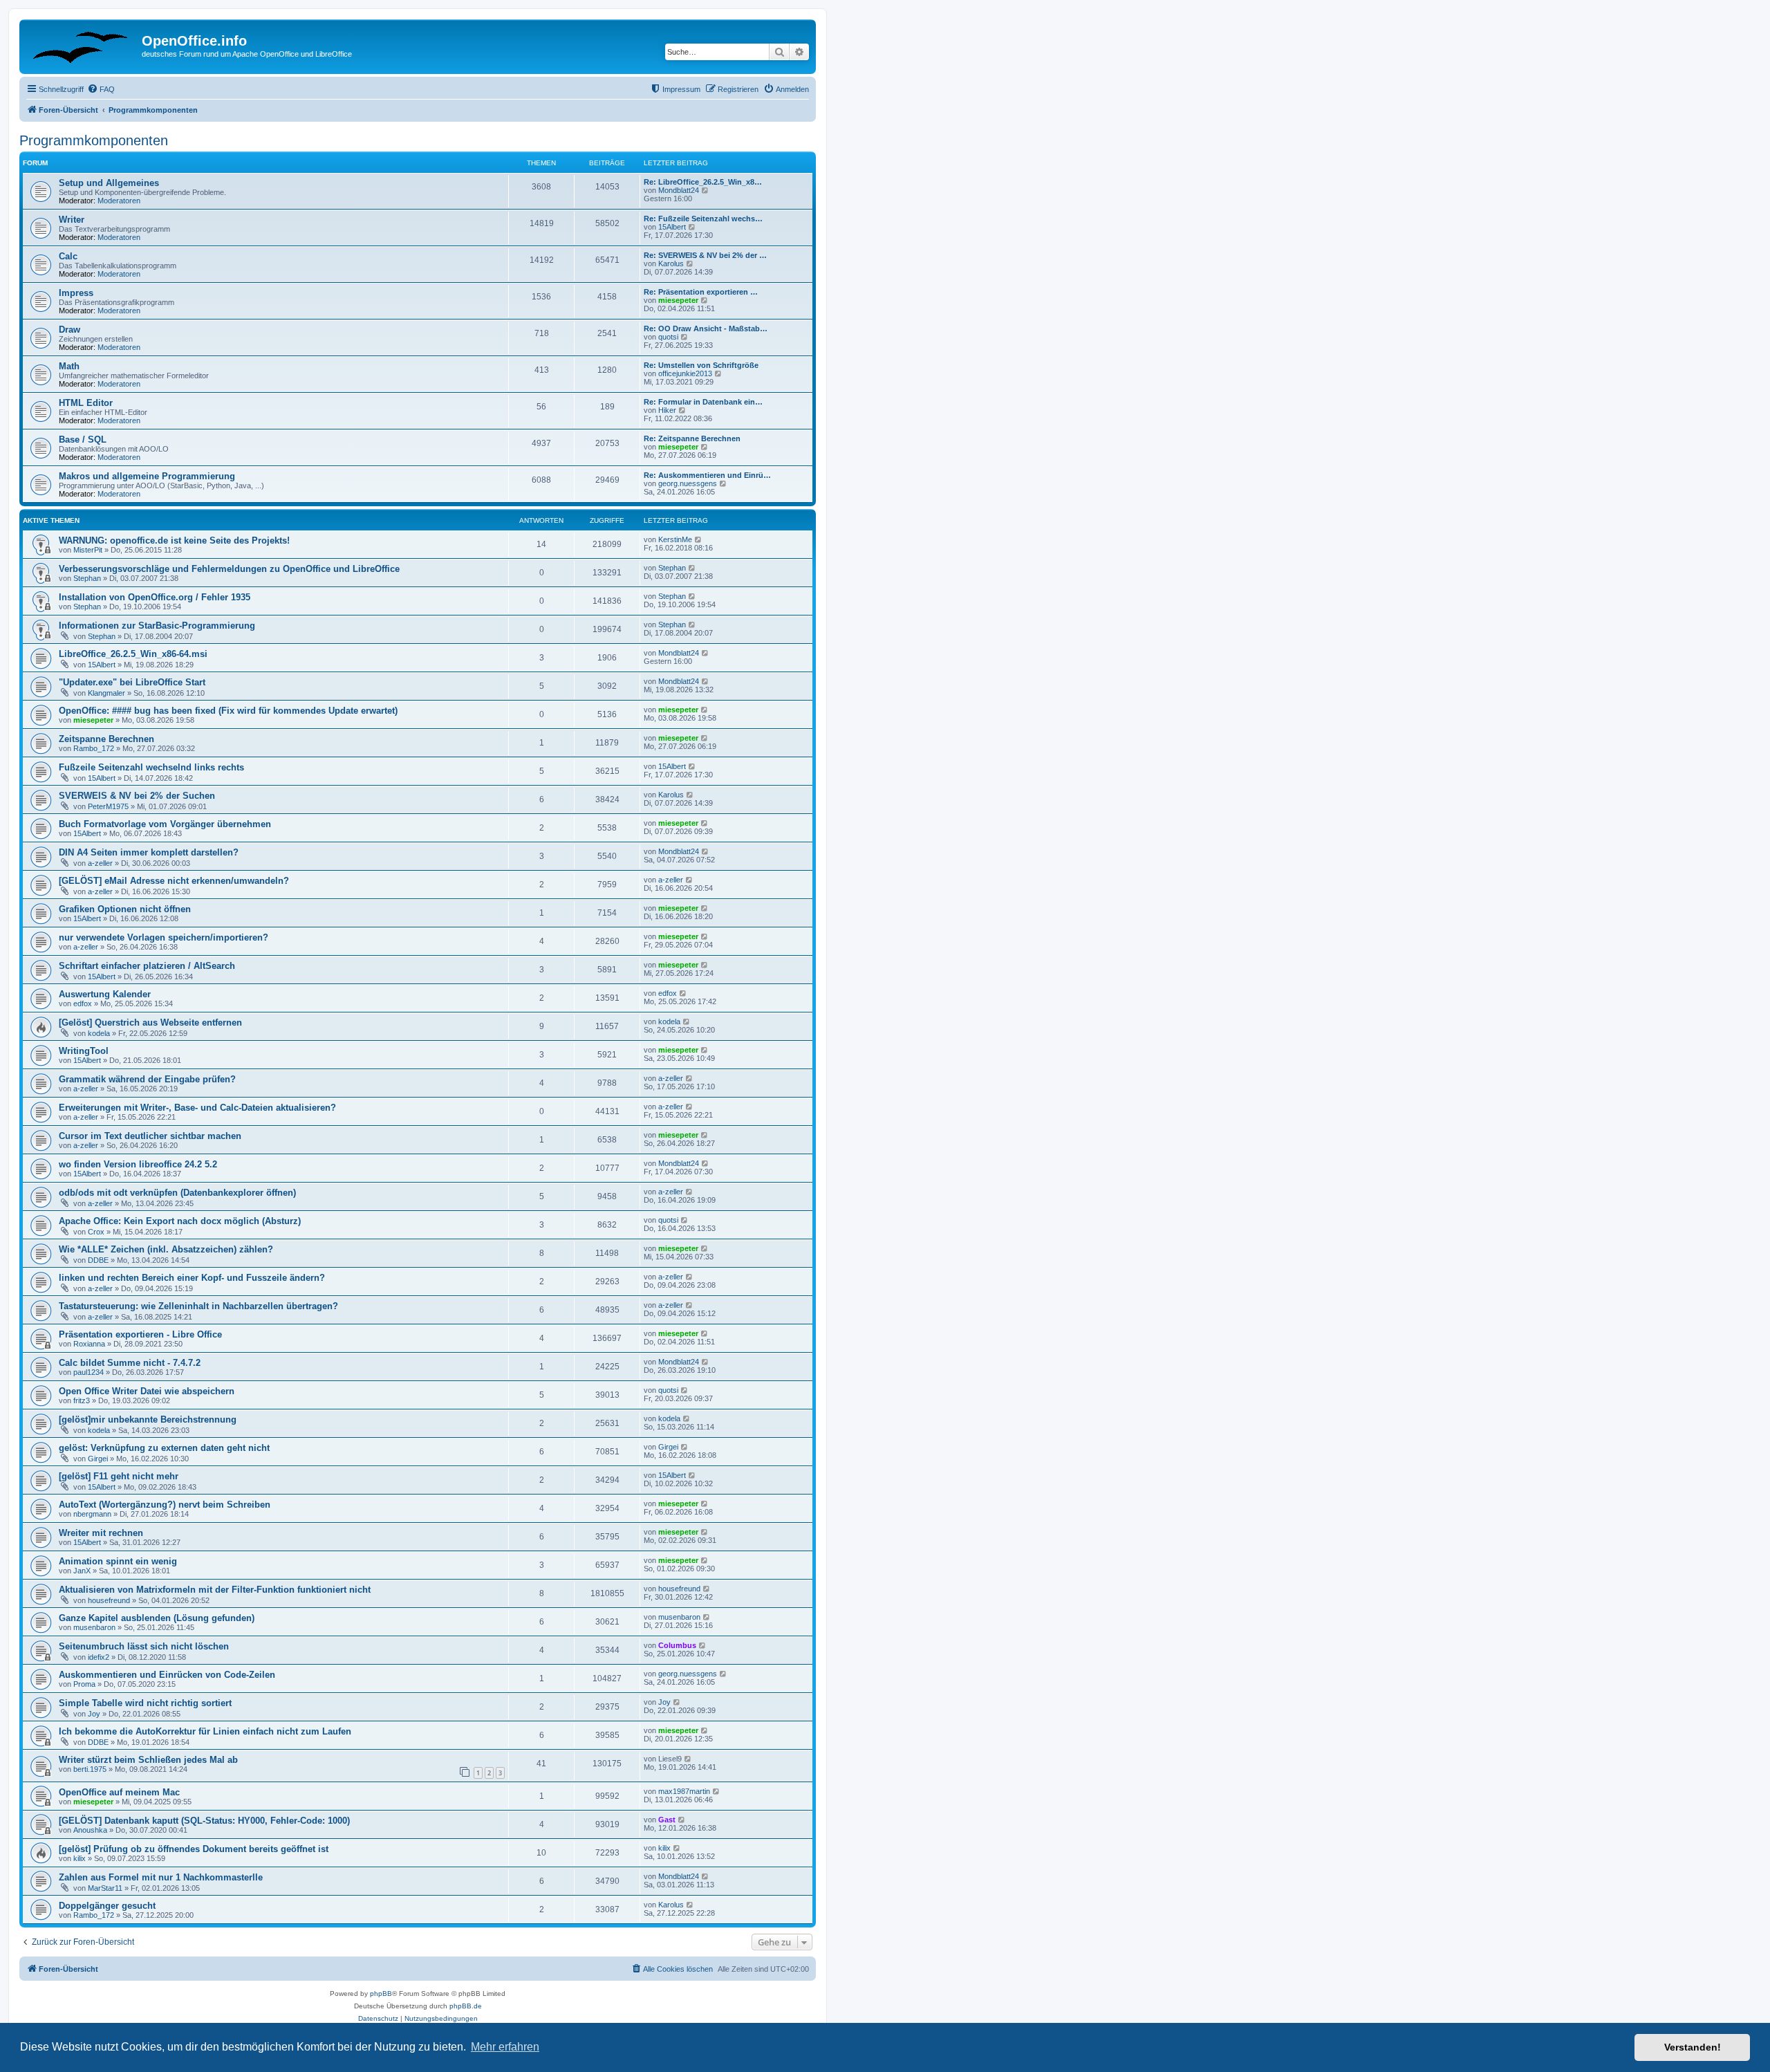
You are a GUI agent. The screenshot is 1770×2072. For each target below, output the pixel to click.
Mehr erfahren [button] (505, 2047)
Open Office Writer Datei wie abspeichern (147, 1391)
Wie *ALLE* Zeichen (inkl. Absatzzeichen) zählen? (166, 1249)
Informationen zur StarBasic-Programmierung (157, 626)
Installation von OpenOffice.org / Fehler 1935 (155, 597)
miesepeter (678, 300)
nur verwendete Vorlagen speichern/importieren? (164, 937)
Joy (94, 1714)
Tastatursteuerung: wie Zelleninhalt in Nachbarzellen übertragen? (198, 1306)
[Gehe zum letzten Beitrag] (699, 539)
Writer (72, 220)
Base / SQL (83, 440)
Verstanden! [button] (1693, 2047)
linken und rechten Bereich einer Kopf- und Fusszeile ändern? (192, 1278)
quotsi (668, 337)
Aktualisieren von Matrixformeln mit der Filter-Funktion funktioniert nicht (215, 1590)
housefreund (109, 1600)
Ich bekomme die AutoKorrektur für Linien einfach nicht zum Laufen (205, 1731)
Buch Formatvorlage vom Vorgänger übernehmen (165, 824)
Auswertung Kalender (105, 994)
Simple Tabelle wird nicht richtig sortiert (145, 1703)
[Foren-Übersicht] (82, 45)
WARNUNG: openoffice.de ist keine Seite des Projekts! (174, 540)
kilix (80, 1858)
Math (69, 366)
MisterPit (88, 550)
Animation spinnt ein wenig (118, 1561)
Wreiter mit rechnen (101, 1533)
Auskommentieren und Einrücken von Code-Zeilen (167, 1675)
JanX (82, 1571)
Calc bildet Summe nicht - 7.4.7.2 (130, 1363)
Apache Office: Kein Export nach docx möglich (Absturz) (180, 1221)
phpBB (381, 1994)
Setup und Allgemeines (109, 183)
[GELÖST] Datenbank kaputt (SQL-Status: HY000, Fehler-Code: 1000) (204, 1821)
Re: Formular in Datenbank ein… (703, 402)
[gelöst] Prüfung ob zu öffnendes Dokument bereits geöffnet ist (194, 1849)
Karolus (671, 263)
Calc (68, 256)
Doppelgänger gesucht (107, 1906)
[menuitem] (101, 89)
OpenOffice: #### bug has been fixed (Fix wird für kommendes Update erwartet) (228, 711)
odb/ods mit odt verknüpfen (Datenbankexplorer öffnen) (177, 1193)
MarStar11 (105, 1888)
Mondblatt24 (679, 190)
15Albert (672, 227)
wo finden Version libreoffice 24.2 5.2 (138, 1164)
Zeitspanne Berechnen (106, 739)
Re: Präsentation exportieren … (701, 292)
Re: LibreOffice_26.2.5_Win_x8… (703, 182)
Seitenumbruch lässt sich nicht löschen (144, 1646)
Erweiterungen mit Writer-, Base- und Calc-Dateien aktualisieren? (197, 1108)
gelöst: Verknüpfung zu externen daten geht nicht (164, 1448)
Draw (69, 330)
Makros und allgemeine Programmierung (147, 476)
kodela (99, 1033)
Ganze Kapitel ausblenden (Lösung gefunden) (157, 1618)
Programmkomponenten (94, 140)
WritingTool (84, 1051)
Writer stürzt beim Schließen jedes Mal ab (148, 1760)
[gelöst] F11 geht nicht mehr (119, 1476)
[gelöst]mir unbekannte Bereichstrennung (148, 1419)
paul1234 (88, 1372)
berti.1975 (90, 1769)
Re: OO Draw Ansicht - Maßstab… (706, 329)
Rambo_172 (94, 748)
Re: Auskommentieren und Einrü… (707, 475)
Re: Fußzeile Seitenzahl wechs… (703, 219)
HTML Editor (86, 403)
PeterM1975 (108, 806)
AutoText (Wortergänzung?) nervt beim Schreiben (165, 1505)
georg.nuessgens (688, 483)
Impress (76, 293)
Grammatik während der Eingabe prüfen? (147, 1079)
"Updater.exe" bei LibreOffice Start (132, 682)
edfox (83, 1003)
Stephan (87, 578)
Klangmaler (106, 693)
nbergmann (92, 1514)
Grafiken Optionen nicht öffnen (125, 909)
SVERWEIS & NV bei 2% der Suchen (137, 796)
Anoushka (90, 1830)
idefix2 (99, 1657)
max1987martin (684, 1791)
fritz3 (82, 1400)
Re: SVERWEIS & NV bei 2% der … (705, 255)
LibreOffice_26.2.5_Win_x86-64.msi (133, 654)
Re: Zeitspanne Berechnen (692, 438)
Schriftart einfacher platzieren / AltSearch (147, 966)
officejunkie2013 (685, 373)
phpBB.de (466, 2006)
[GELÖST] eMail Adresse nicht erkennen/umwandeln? (174, 881)
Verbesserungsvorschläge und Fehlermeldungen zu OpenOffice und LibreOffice (229, 569)
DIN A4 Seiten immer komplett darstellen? (149, 852)
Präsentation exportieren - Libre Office (140, 1334)
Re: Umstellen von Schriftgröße (701, 365)
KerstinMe (675, 539)
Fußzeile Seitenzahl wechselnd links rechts (151, 767)
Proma (84, 1684)
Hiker (667, 410)
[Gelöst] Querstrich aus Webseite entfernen (150, 1023)
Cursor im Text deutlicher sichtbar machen (150, 1136)
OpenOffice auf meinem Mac (119, 1792)
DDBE (98, 1260)
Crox (96, 1232)
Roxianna (89, 1344)
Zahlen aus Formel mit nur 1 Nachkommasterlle (161, 1877)
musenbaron (94, 1627)
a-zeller (100, 863)
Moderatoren (119, 201)
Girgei (98, 1459)
